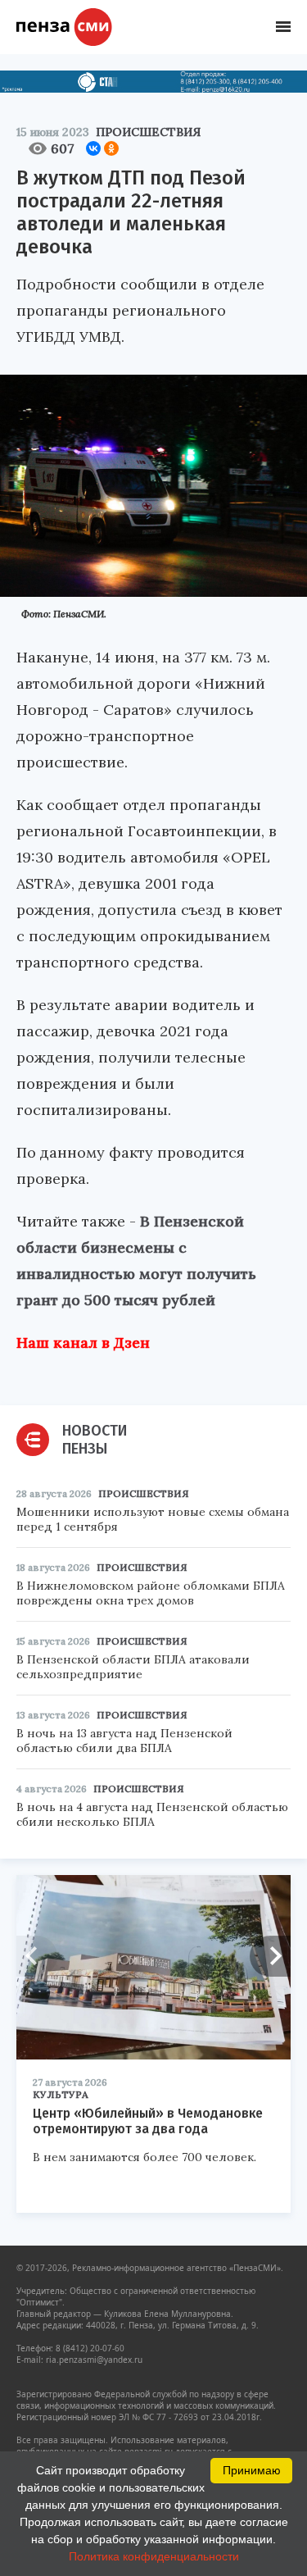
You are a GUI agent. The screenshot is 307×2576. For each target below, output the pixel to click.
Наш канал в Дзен (83, 1343)
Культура (61, 2094)
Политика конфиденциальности (154, 2556)
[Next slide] (270, 1956)
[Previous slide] (37, 1956)
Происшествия (148, 132)
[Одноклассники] (111, 148)
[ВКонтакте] (93, 148)
